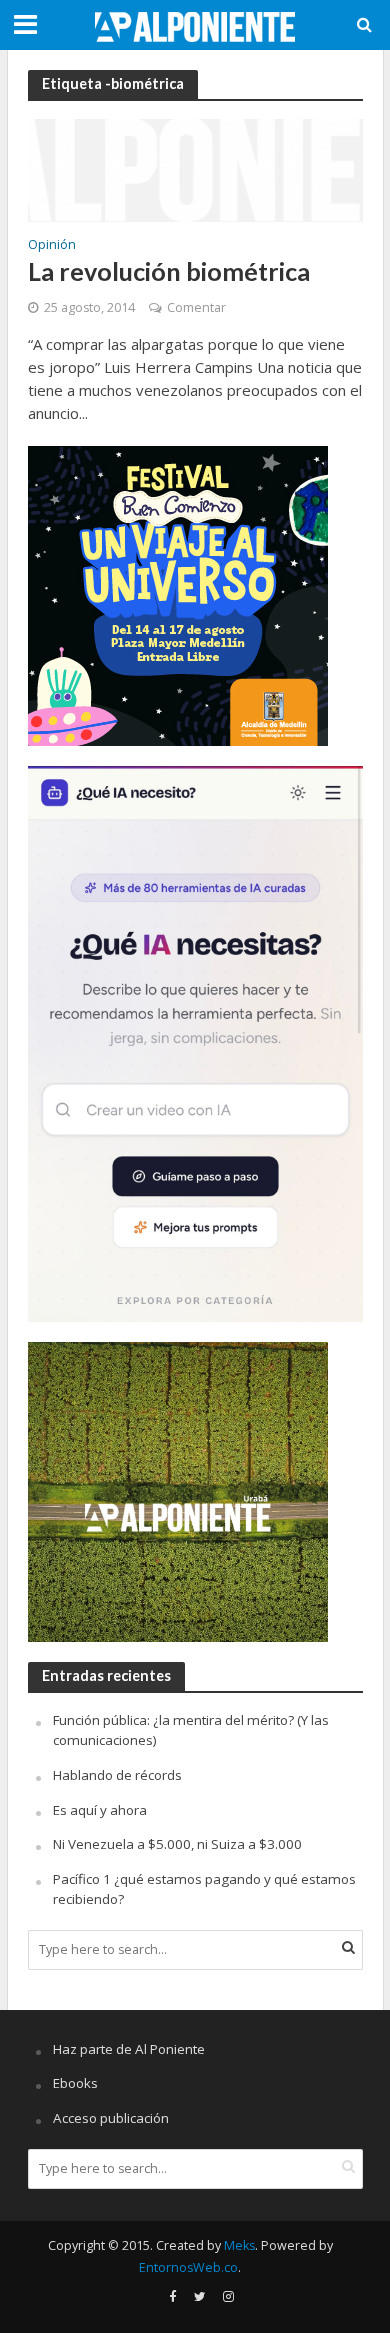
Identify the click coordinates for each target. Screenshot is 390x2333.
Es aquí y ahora (100, 1810)
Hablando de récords (117, 1775)
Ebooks (75, 2083)
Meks (239, 2245)
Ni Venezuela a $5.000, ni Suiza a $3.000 (177, 1844)
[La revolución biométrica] (195, 168)
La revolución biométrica (169, 271)
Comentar (196, 307)
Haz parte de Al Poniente (129, 2049)
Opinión (52, 246)
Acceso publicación (111, 2118)
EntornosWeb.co (188, 2267)
